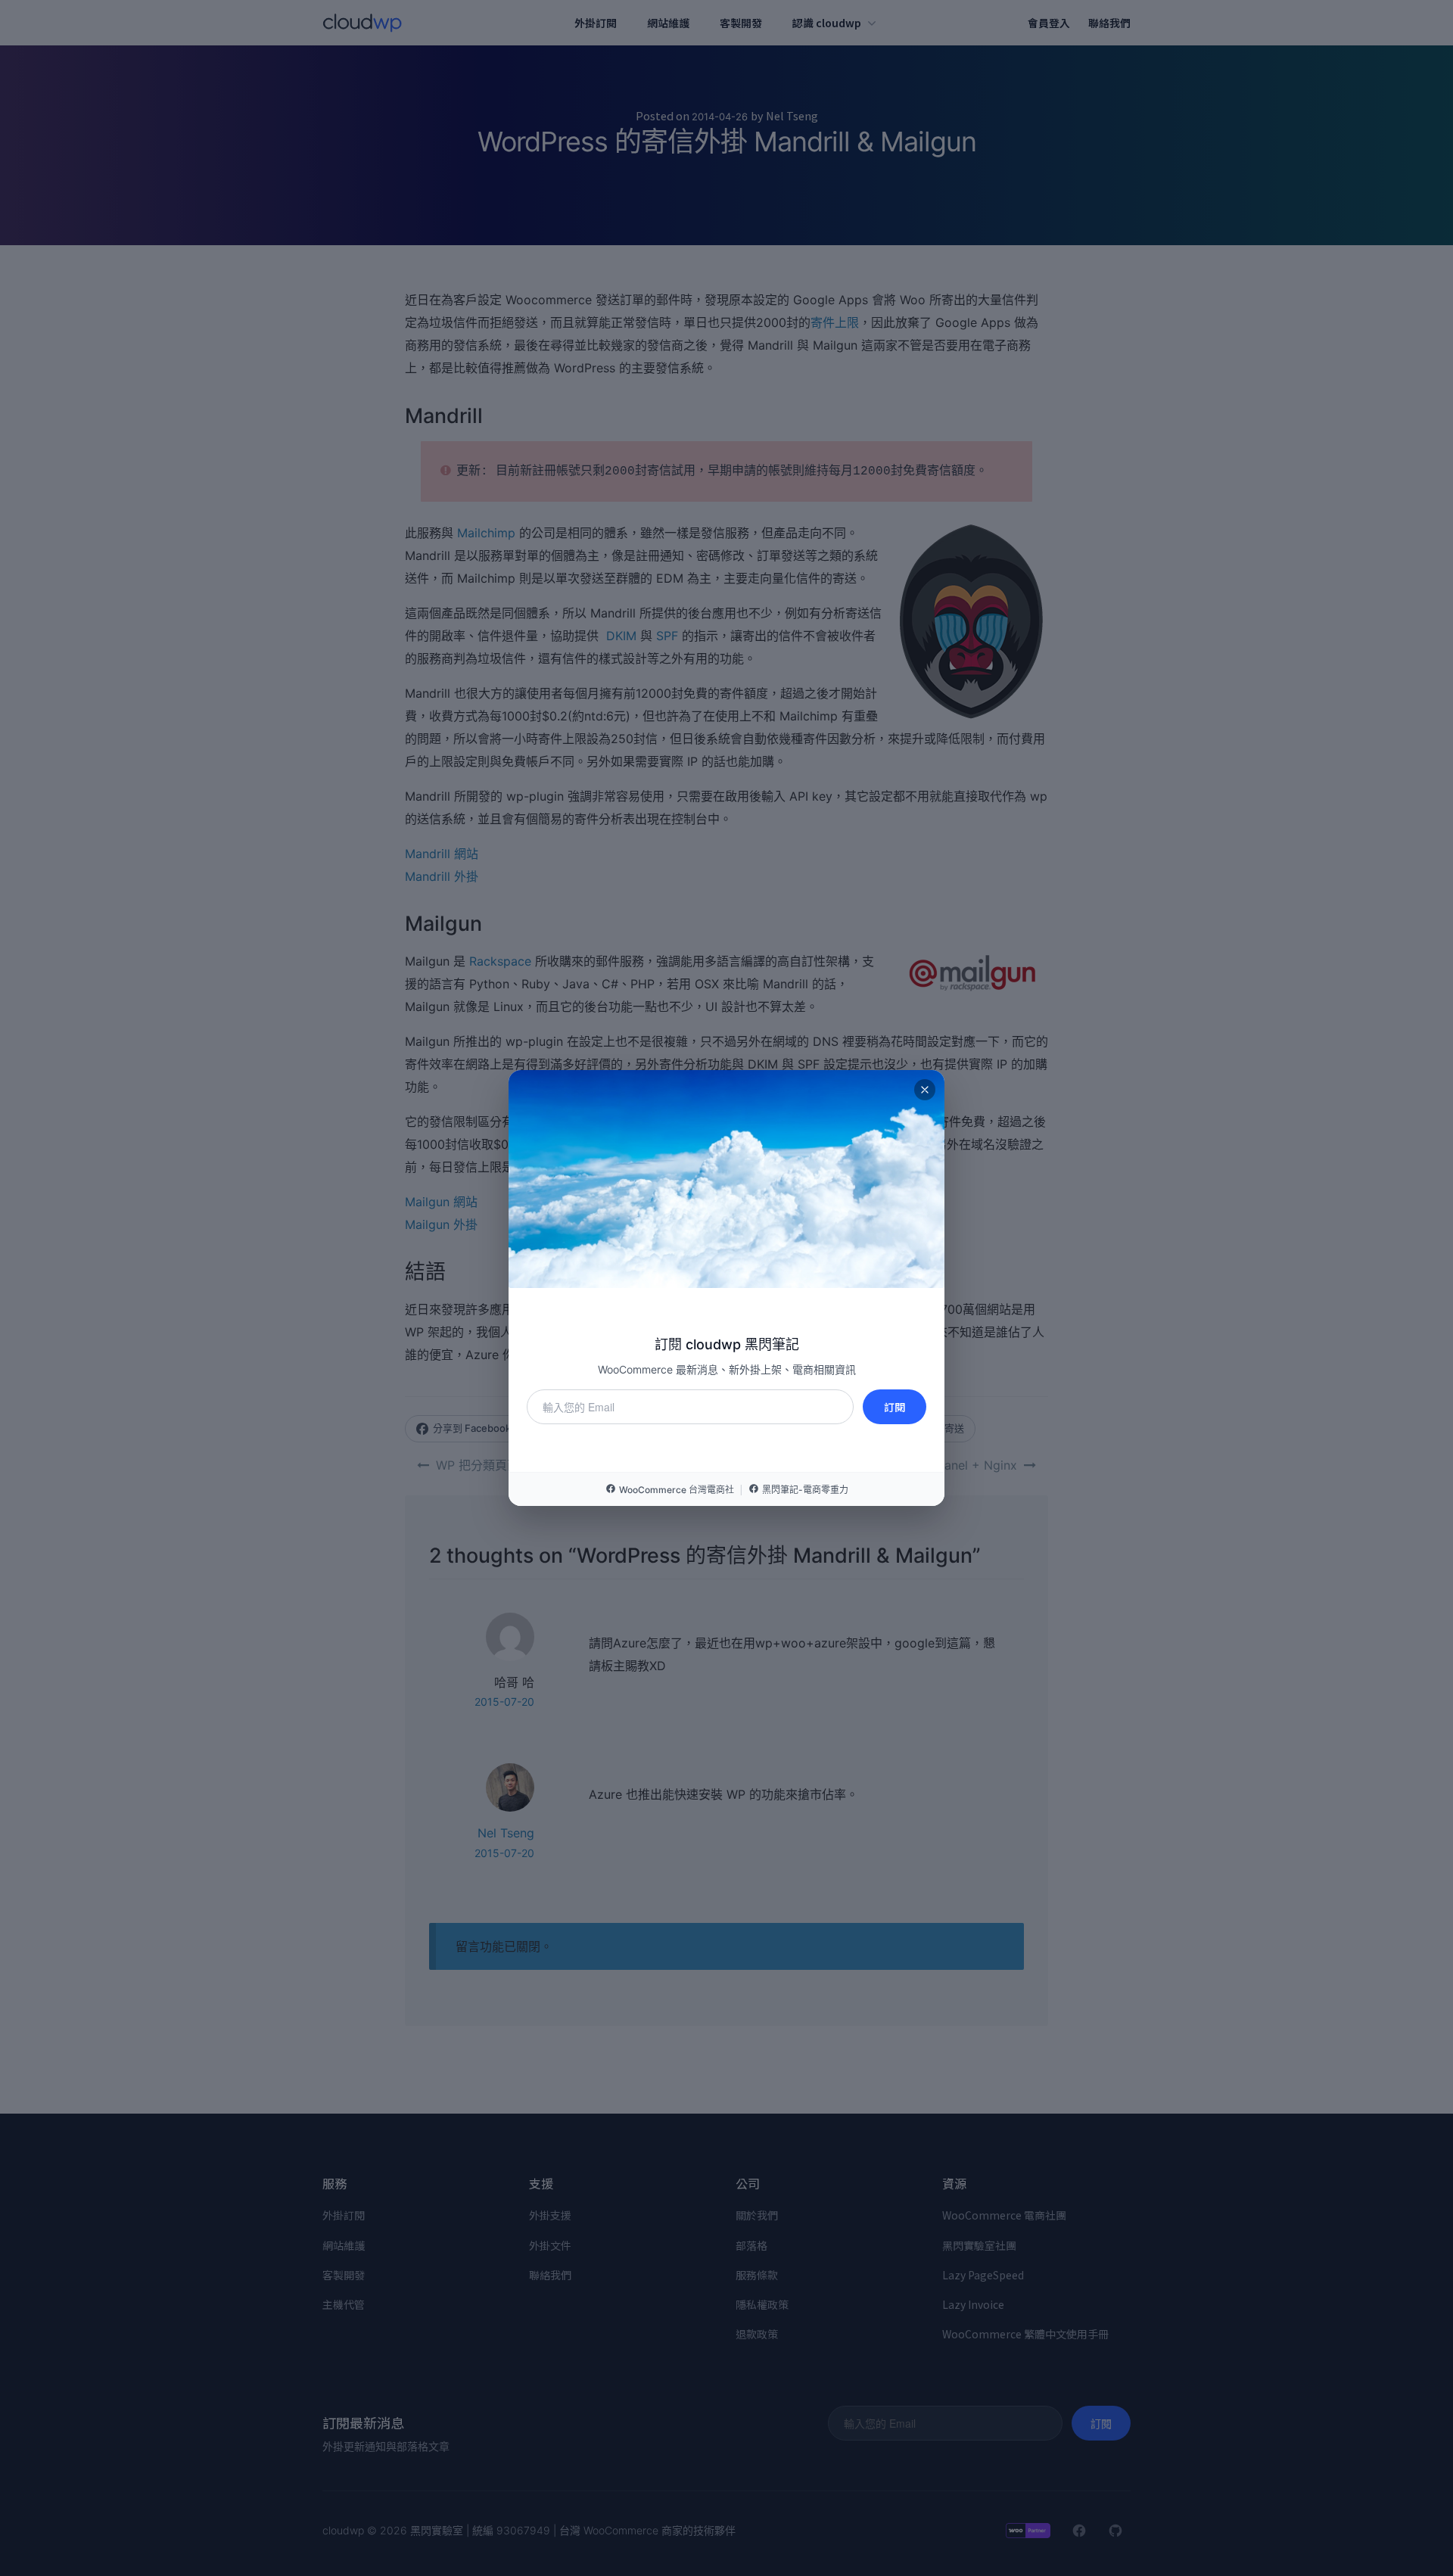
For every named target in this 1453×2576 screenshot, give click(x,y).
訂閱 (895, 1407)
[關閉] (925, 1090)
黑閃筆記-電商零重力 (805, 1490)
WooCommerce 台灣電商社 (677, 1490)
